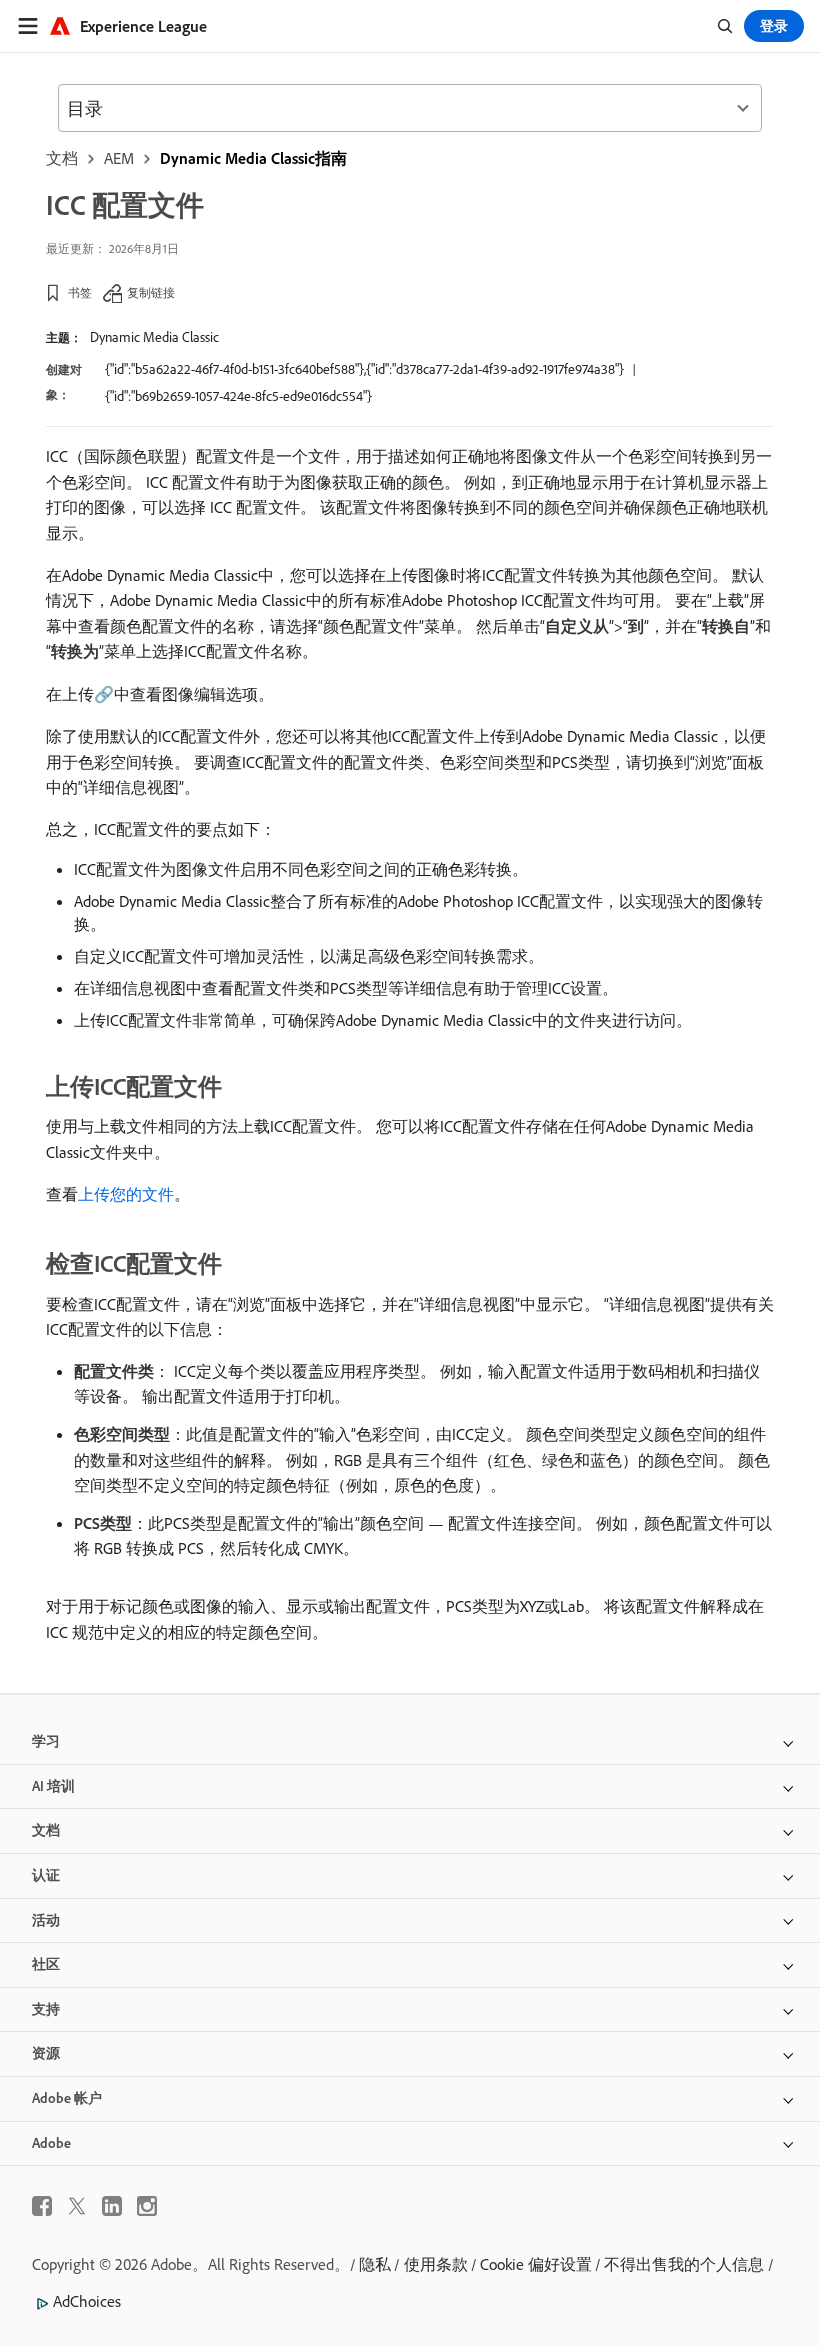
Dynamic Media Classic (154, 337)
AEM (119, 158)
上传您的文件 (126, 1194)
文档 (62, 158)
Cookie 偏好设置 (536, 2264)
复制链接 (151, 292)
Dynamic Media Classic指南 (253, 158)
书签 (80, 292)
